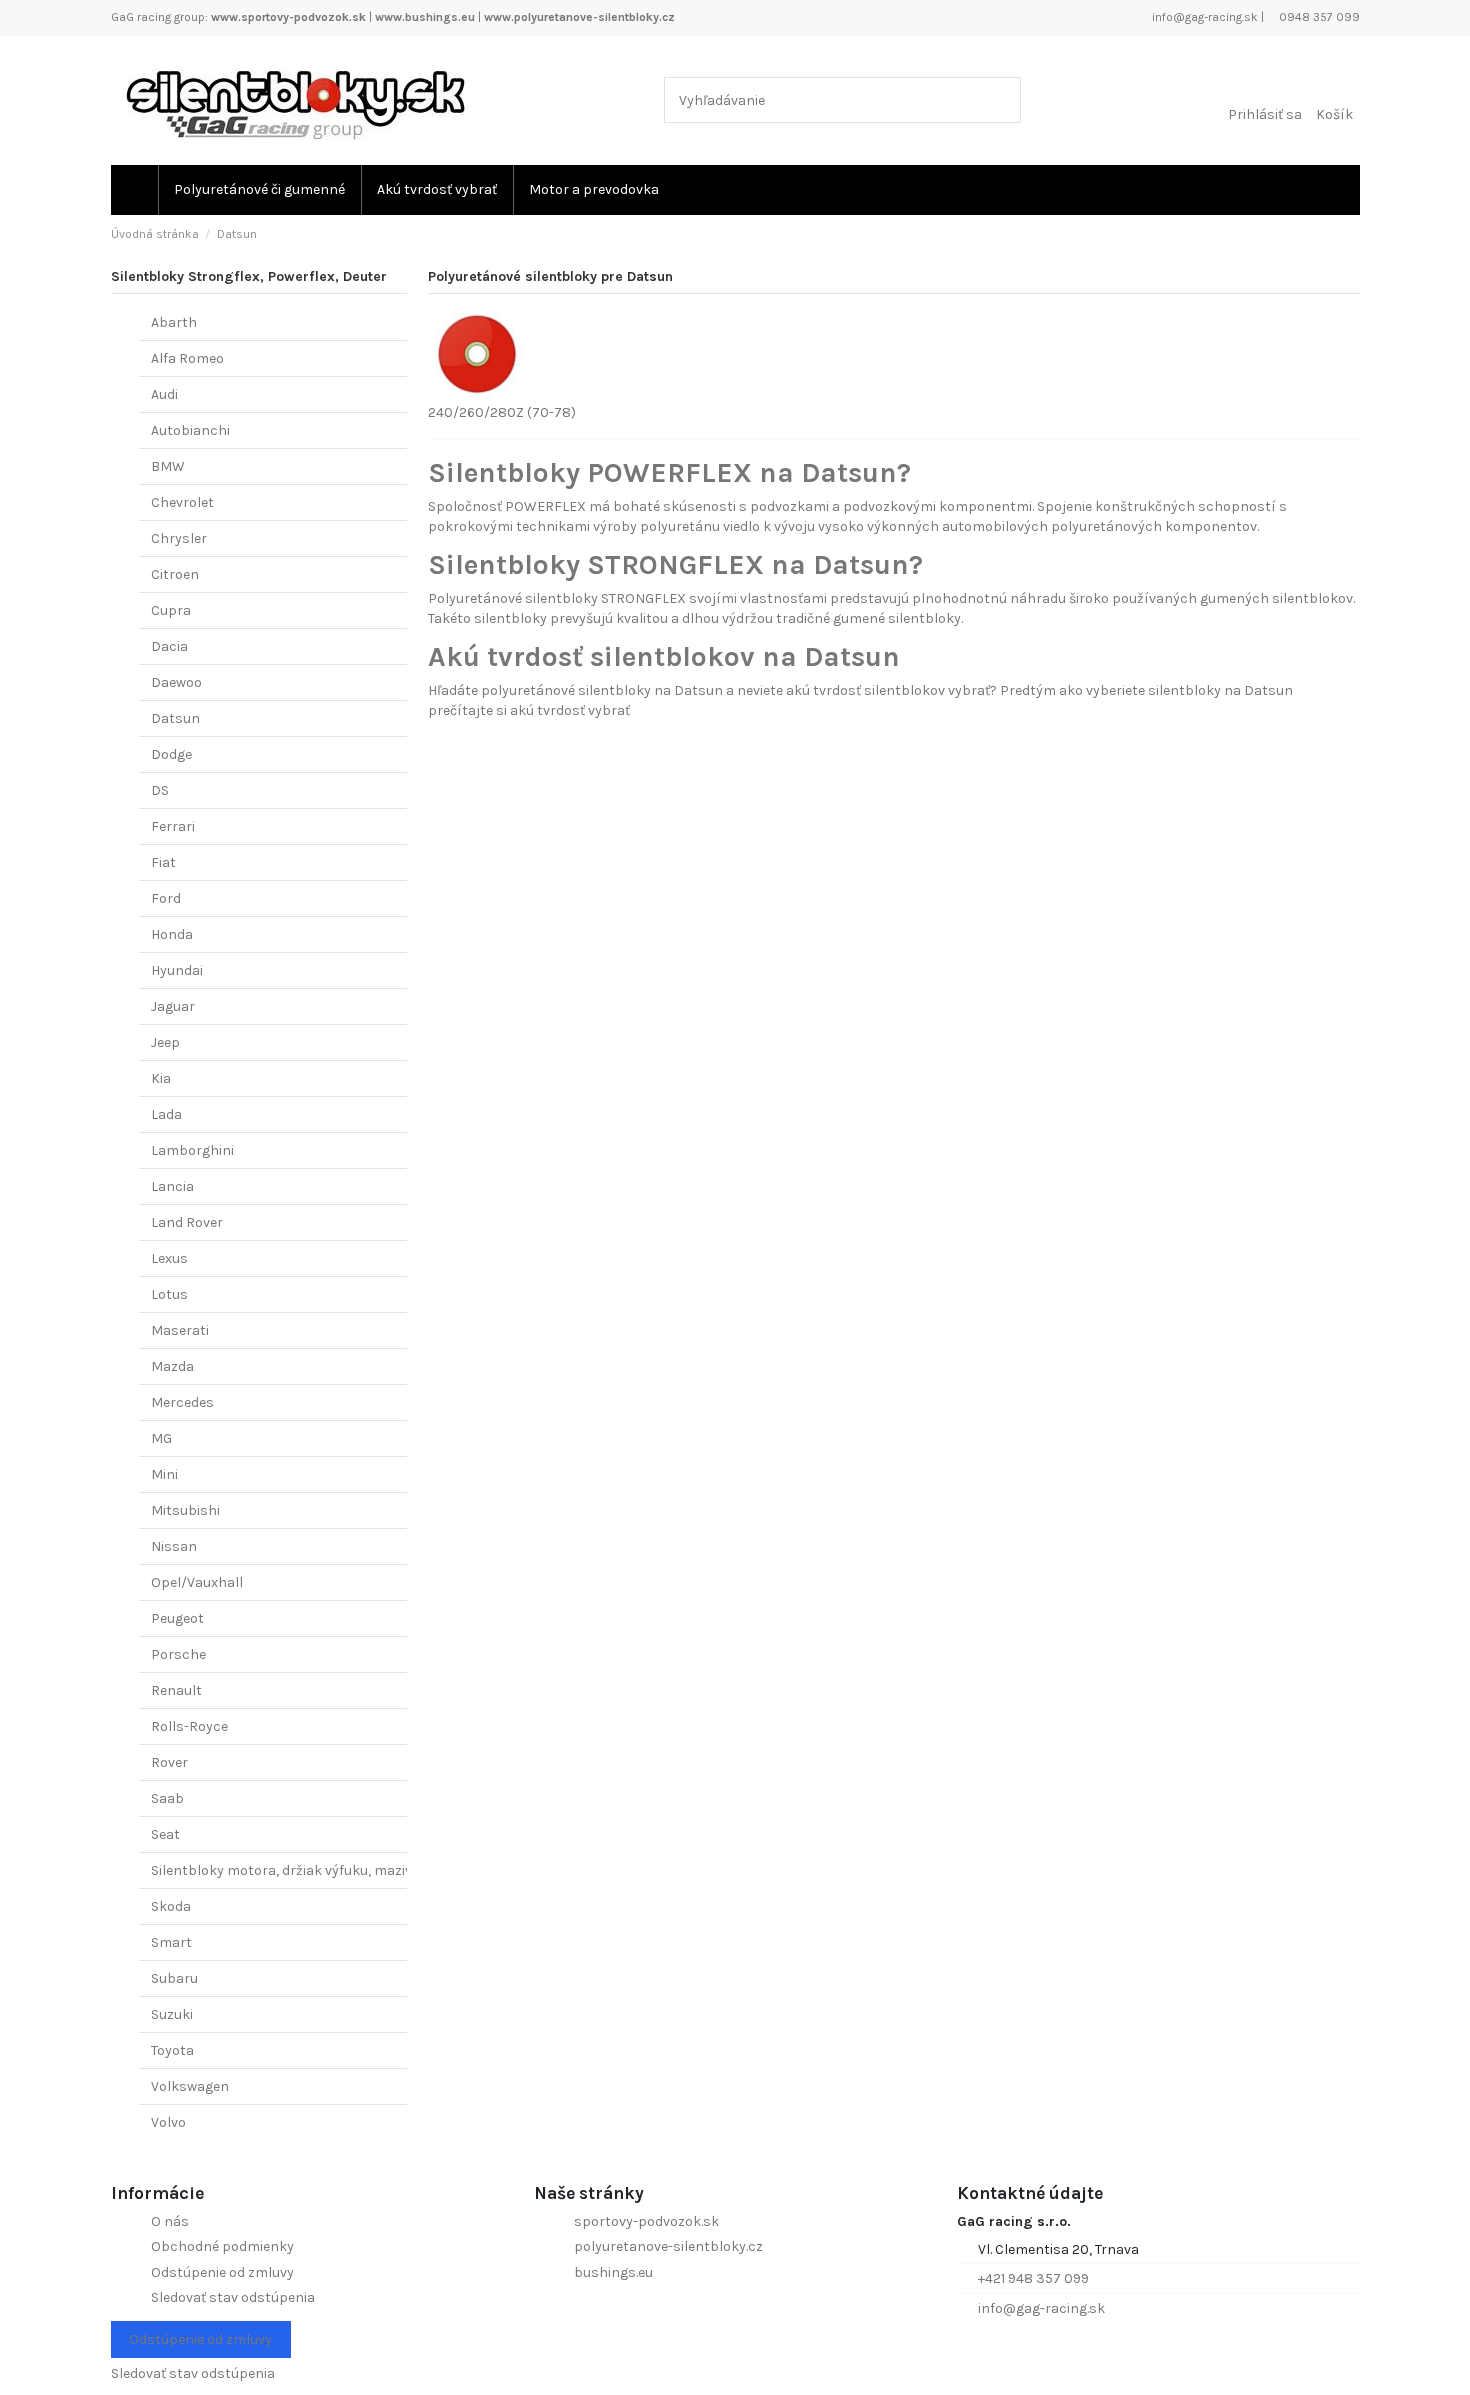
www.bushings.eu (425, 17)
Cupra (171, 610)
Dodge (171, 754)
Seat (165, 1834)
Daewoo (176, 682)
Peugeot (177, 1618)
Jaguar (173, 1006)
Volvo (168, 2122)
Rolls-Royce (189, 1726)
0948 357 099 (1318, 17)
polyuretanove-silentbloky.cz (668, 2246)
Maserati (180, 1330)
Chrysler (179, 538)
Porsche (178, 1654)
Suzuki (172, 2014)
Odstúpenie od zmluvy (222, 2272)
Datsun (175, 718)
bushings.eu (613, 2272)
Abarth (174, 322)
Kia (161, 1078)
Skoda (171, 1906)
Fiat (163, 862)
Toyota (172, 2050)
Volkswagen (190, 2086)
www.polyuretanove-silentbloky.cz (579, 17)
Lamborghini (192, 1150)
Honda (172, 934)
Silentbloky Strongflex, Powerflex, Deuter (249, 276)
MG (161, 1438)
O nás (170, 2221)
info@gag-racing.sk (1203, 17)
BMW (168, 466)
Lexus (169, 1258)
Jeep (165, 1042)
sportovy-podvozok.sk (646, 2221)
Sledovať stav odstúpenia (233, 2297)
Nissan (174, 1546)
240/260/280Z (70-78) (502, 412)
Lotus (169, 1294)
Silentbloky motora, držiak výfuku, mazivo (285, 1870)
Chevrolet (182, 502)
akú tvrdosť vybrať (570, 710)
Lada (166, 1114)
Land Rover (187, 1222)
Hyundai (177, 970)
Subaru (174, 1978)
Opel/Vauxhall (197, 1582)
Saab (167, 1798)
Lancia (172, 1186)
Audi (164, 394)
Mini (164, 1474)
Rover (169, 1762)
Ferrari (173, 826)
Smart (171, 1942)
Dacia (169, 646)
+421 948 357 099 (1033, 2278)
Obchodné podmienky (222, 2246)
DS (160, 790)
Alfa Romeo (187, 358)
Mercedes (182, 1402)
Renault (176, 1690)
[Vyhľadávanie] (1001, 99)
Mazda (172, 1366)
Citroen (175, 574)
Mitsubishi (185, 1510)
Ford (166, 898)
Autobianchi (190, 430)
